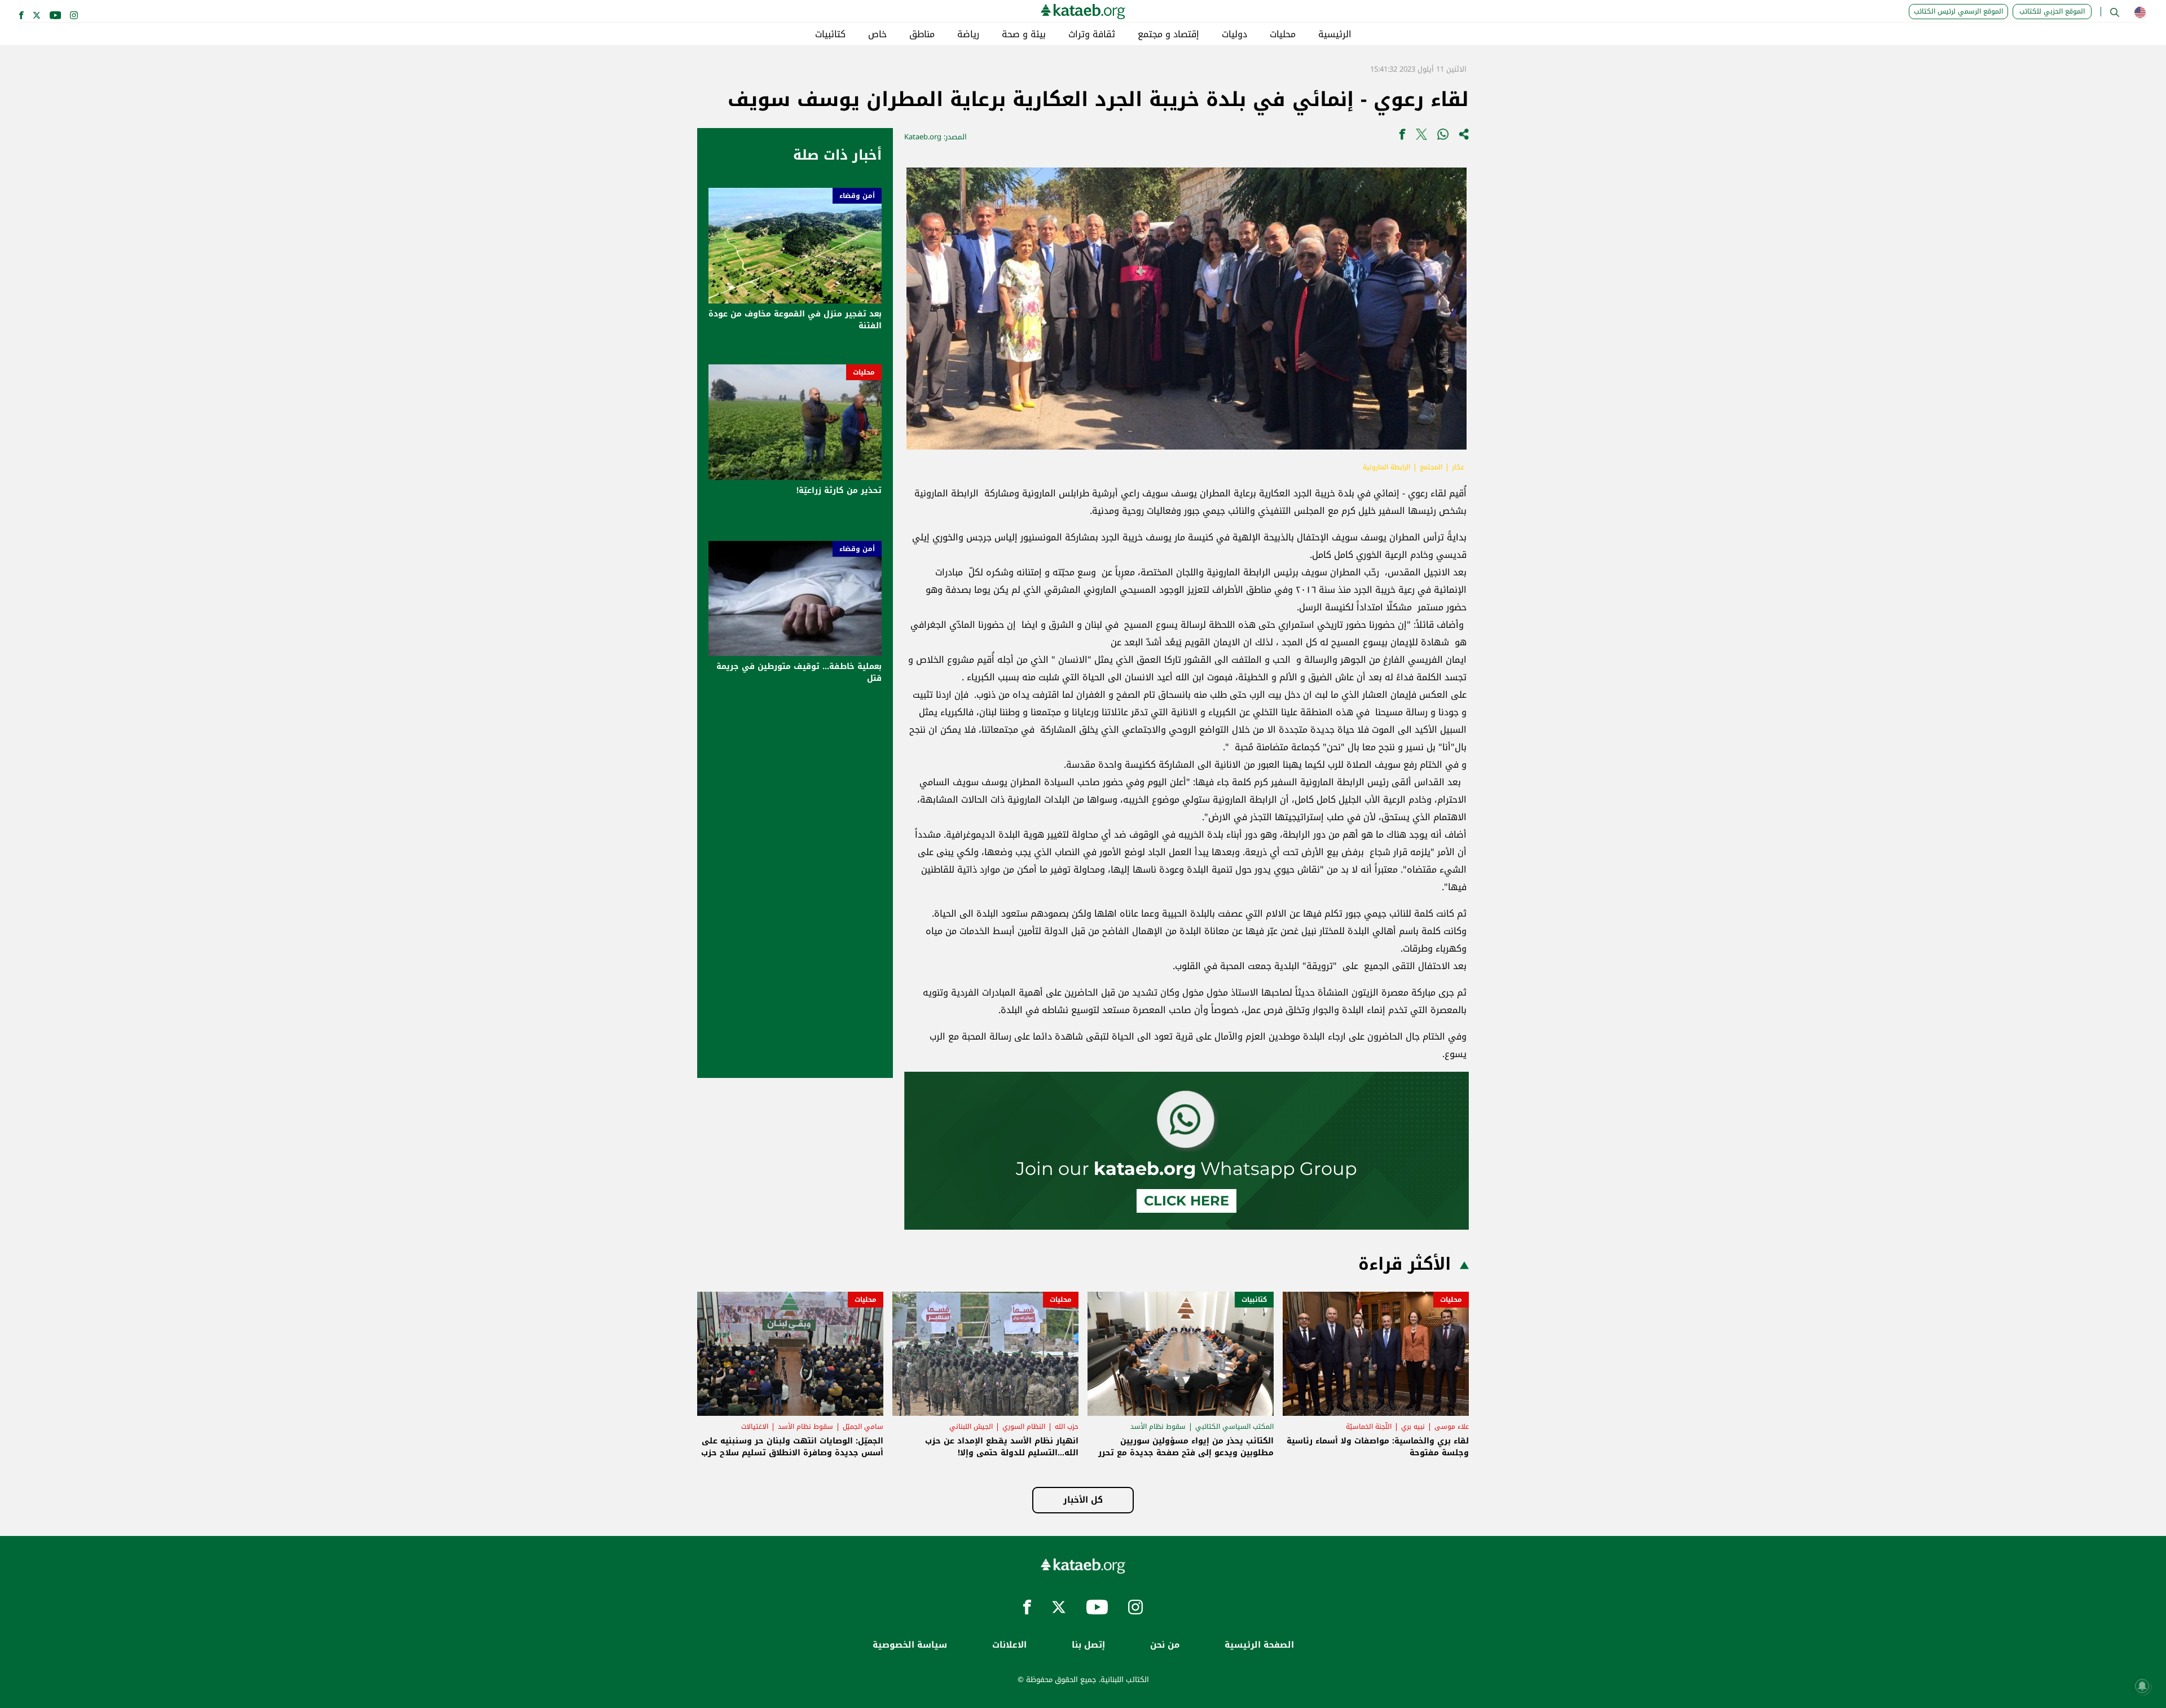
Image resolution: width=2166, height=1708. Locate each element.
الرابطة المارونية (1386, 467)
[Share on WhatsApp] (1443, 137)
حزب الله (1067, 1427)
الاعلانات (1009, 1645)
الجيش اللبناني (971, 1427)
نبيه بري (1413, 1427)
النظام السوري (1024, 1427)
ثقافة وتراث (1092, 34)
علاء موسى (1452, 1427)
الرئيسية (1335, 34)
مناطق (922, 34)
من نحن (1165, 1645)
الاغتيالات (755, 1427)
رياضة (968, 34)
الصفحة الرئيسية (1259, 1645)
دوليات (1234, 34)
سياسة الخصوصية (910, 1645)
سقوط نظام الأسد (1158, 1427)
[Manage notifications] (2142, 1686)
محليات (1283, 34)
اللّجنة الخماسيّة (1369, 1427)
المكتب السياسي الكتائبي (1234, 1427)
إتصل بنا (1088, 1645)
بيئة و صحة (1024, 34)
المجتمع (1431, 467)
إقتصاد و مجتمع (1168, 34)
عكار (1458, 467)
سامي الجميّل (863, 1427)
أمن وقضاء (857, 196)
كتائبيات (830, 34)
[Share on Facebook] (1402, 137)
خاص (877, 34)
